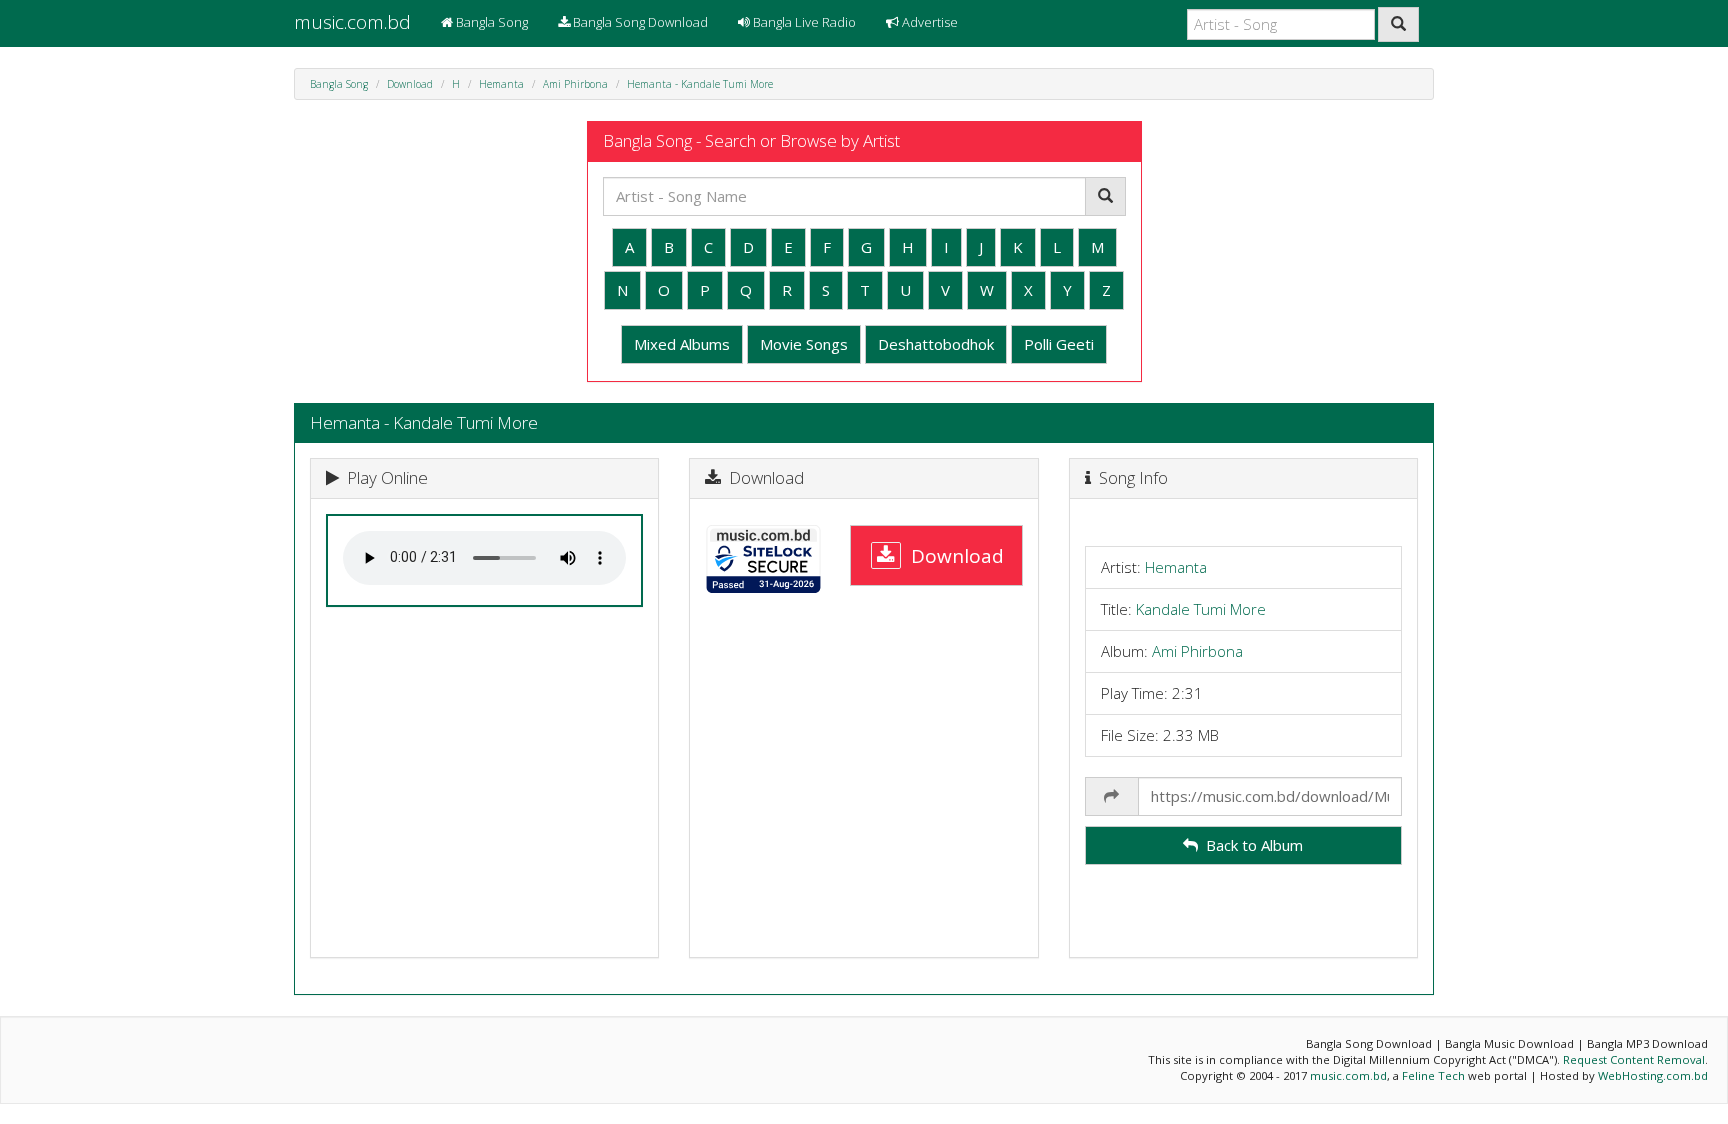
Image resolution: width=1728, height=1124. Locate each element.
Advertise (928, 22)
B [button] (669, 247)
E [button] (788, 247)
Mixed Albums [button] (682, 344)
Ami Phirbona (575, 84)
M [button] (1097, 247)
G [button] (866, 247)
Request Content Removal (1634, 1059)
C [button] (708, 247)
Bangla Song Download (639, 22)
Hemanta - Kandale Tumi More (700, 84)
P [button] (705, 290)
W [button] (987, 290)
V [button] (945, 290)
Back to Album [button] (1250, 845)
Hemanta (501, 84)
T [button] (865, 290)
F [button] (827, 247)
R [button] (787, 290)
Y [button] (1067, 290)
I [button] (946, 247)
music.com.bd (352, 22)
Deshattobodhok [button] (936, 344)
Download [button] (952, 555)
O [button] (664, 290)
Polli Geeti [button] (1059, 344)
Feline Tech (1433, 1075)
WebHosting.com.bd (1653, 1075)
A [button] (629, 247)
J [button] (981, 247)
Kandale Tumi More (1201, 609)
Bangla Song (490, 22)
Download (410, 84)
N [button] (622, 290)
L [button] (1057, 247)
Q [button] (746, 290)
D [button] (748, 247)
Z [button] (1106, 290)
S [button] (826, 290)
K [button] (1018, 247)
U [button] (905, 290)
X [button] (1028, 290)
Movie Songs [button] (804, 344)
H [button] (908, 247)
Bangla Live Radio (803, 22)
